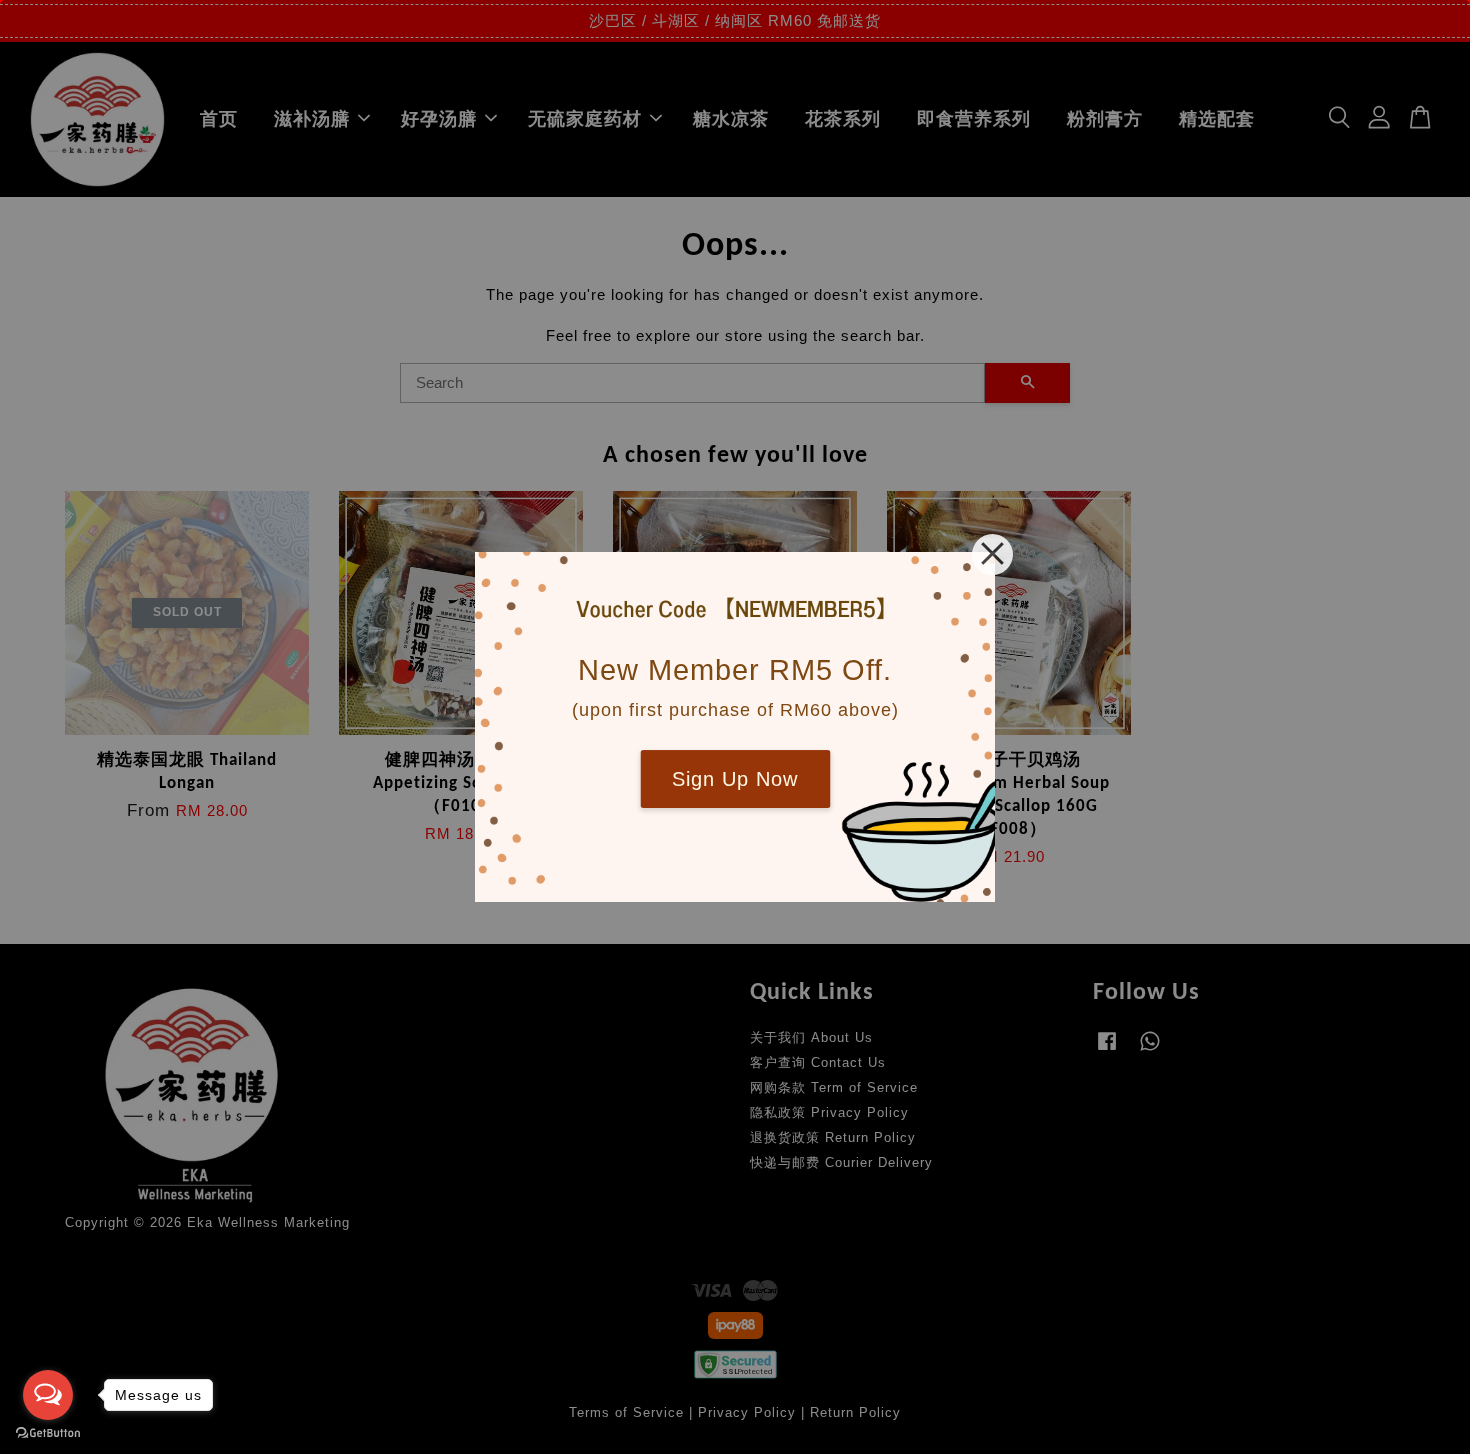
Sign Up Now (735, 779)
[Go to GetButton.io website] (48, 1433)
